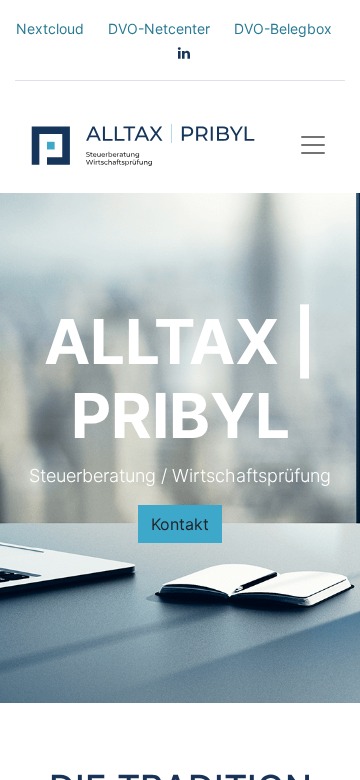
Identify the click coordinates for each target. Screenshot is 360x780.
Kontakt (180, 524)
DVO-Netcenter (159, 28)
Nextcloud (50, 28)
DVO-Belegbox (283, 28)
